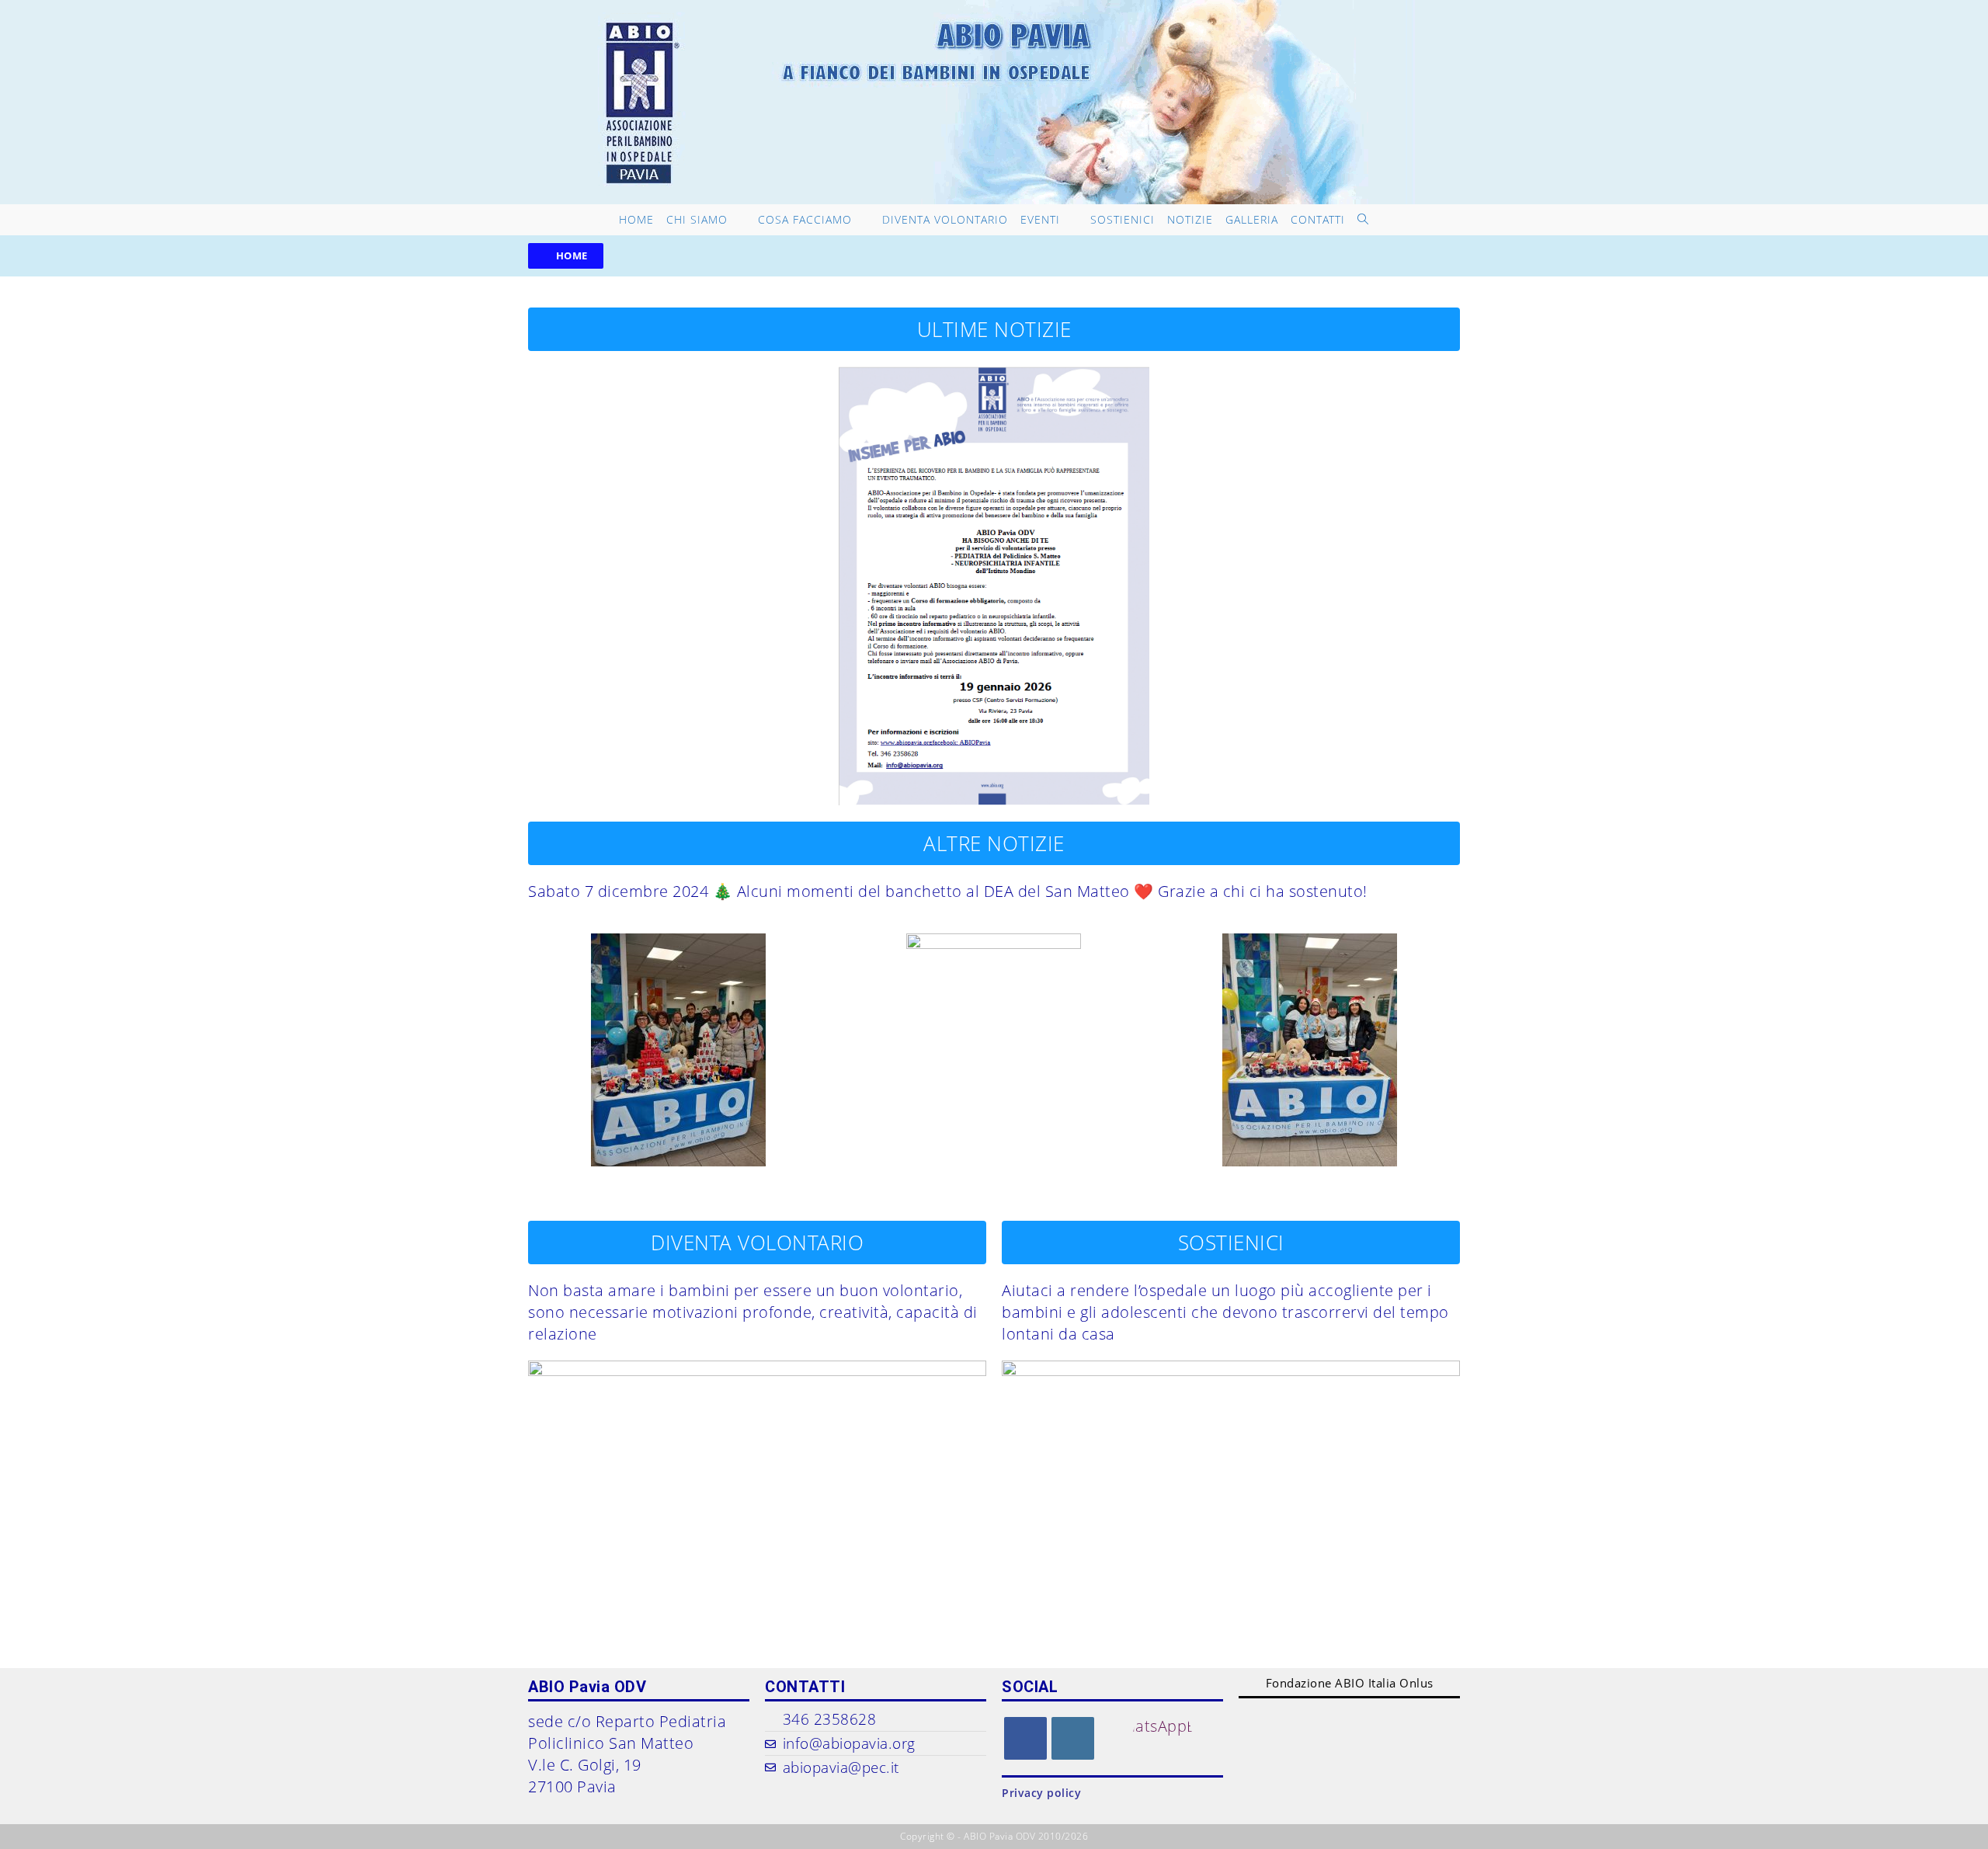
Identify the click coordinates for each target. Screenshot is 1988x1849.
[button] (566, 256)
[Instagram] (1073, 1738)
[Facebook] (1025, 1738)
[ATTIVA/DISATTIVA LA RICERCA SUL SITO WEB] (1363, 220)
